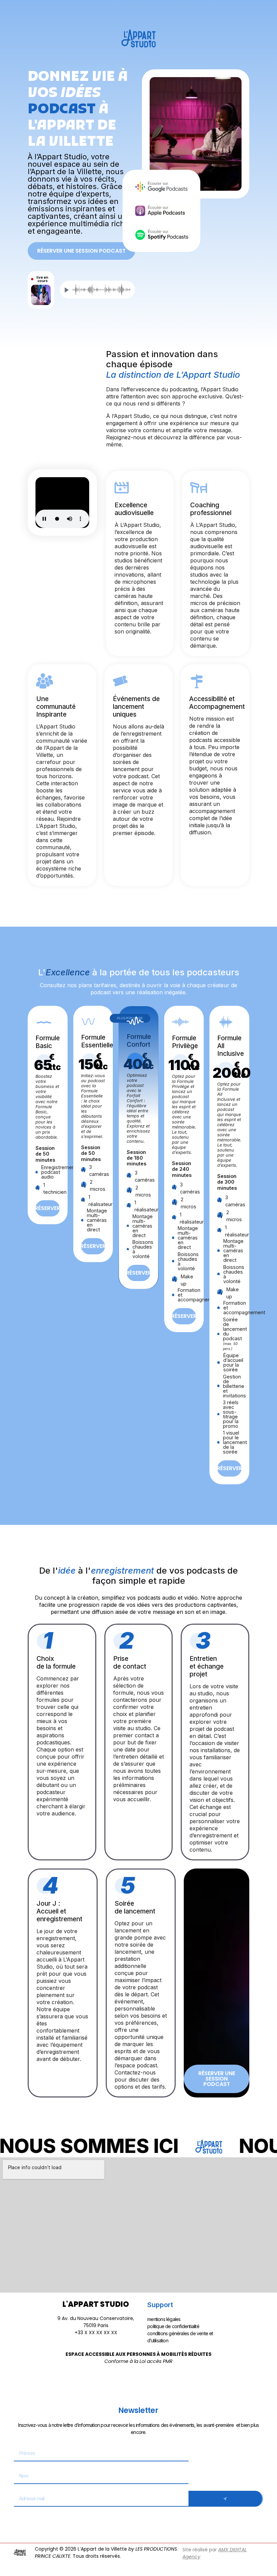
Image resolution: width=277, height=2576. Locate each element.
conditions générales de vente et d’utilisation (180, 2337)
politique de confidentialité (173, 2326)
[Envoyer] (226, 2499)
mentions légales (164, 2319)
